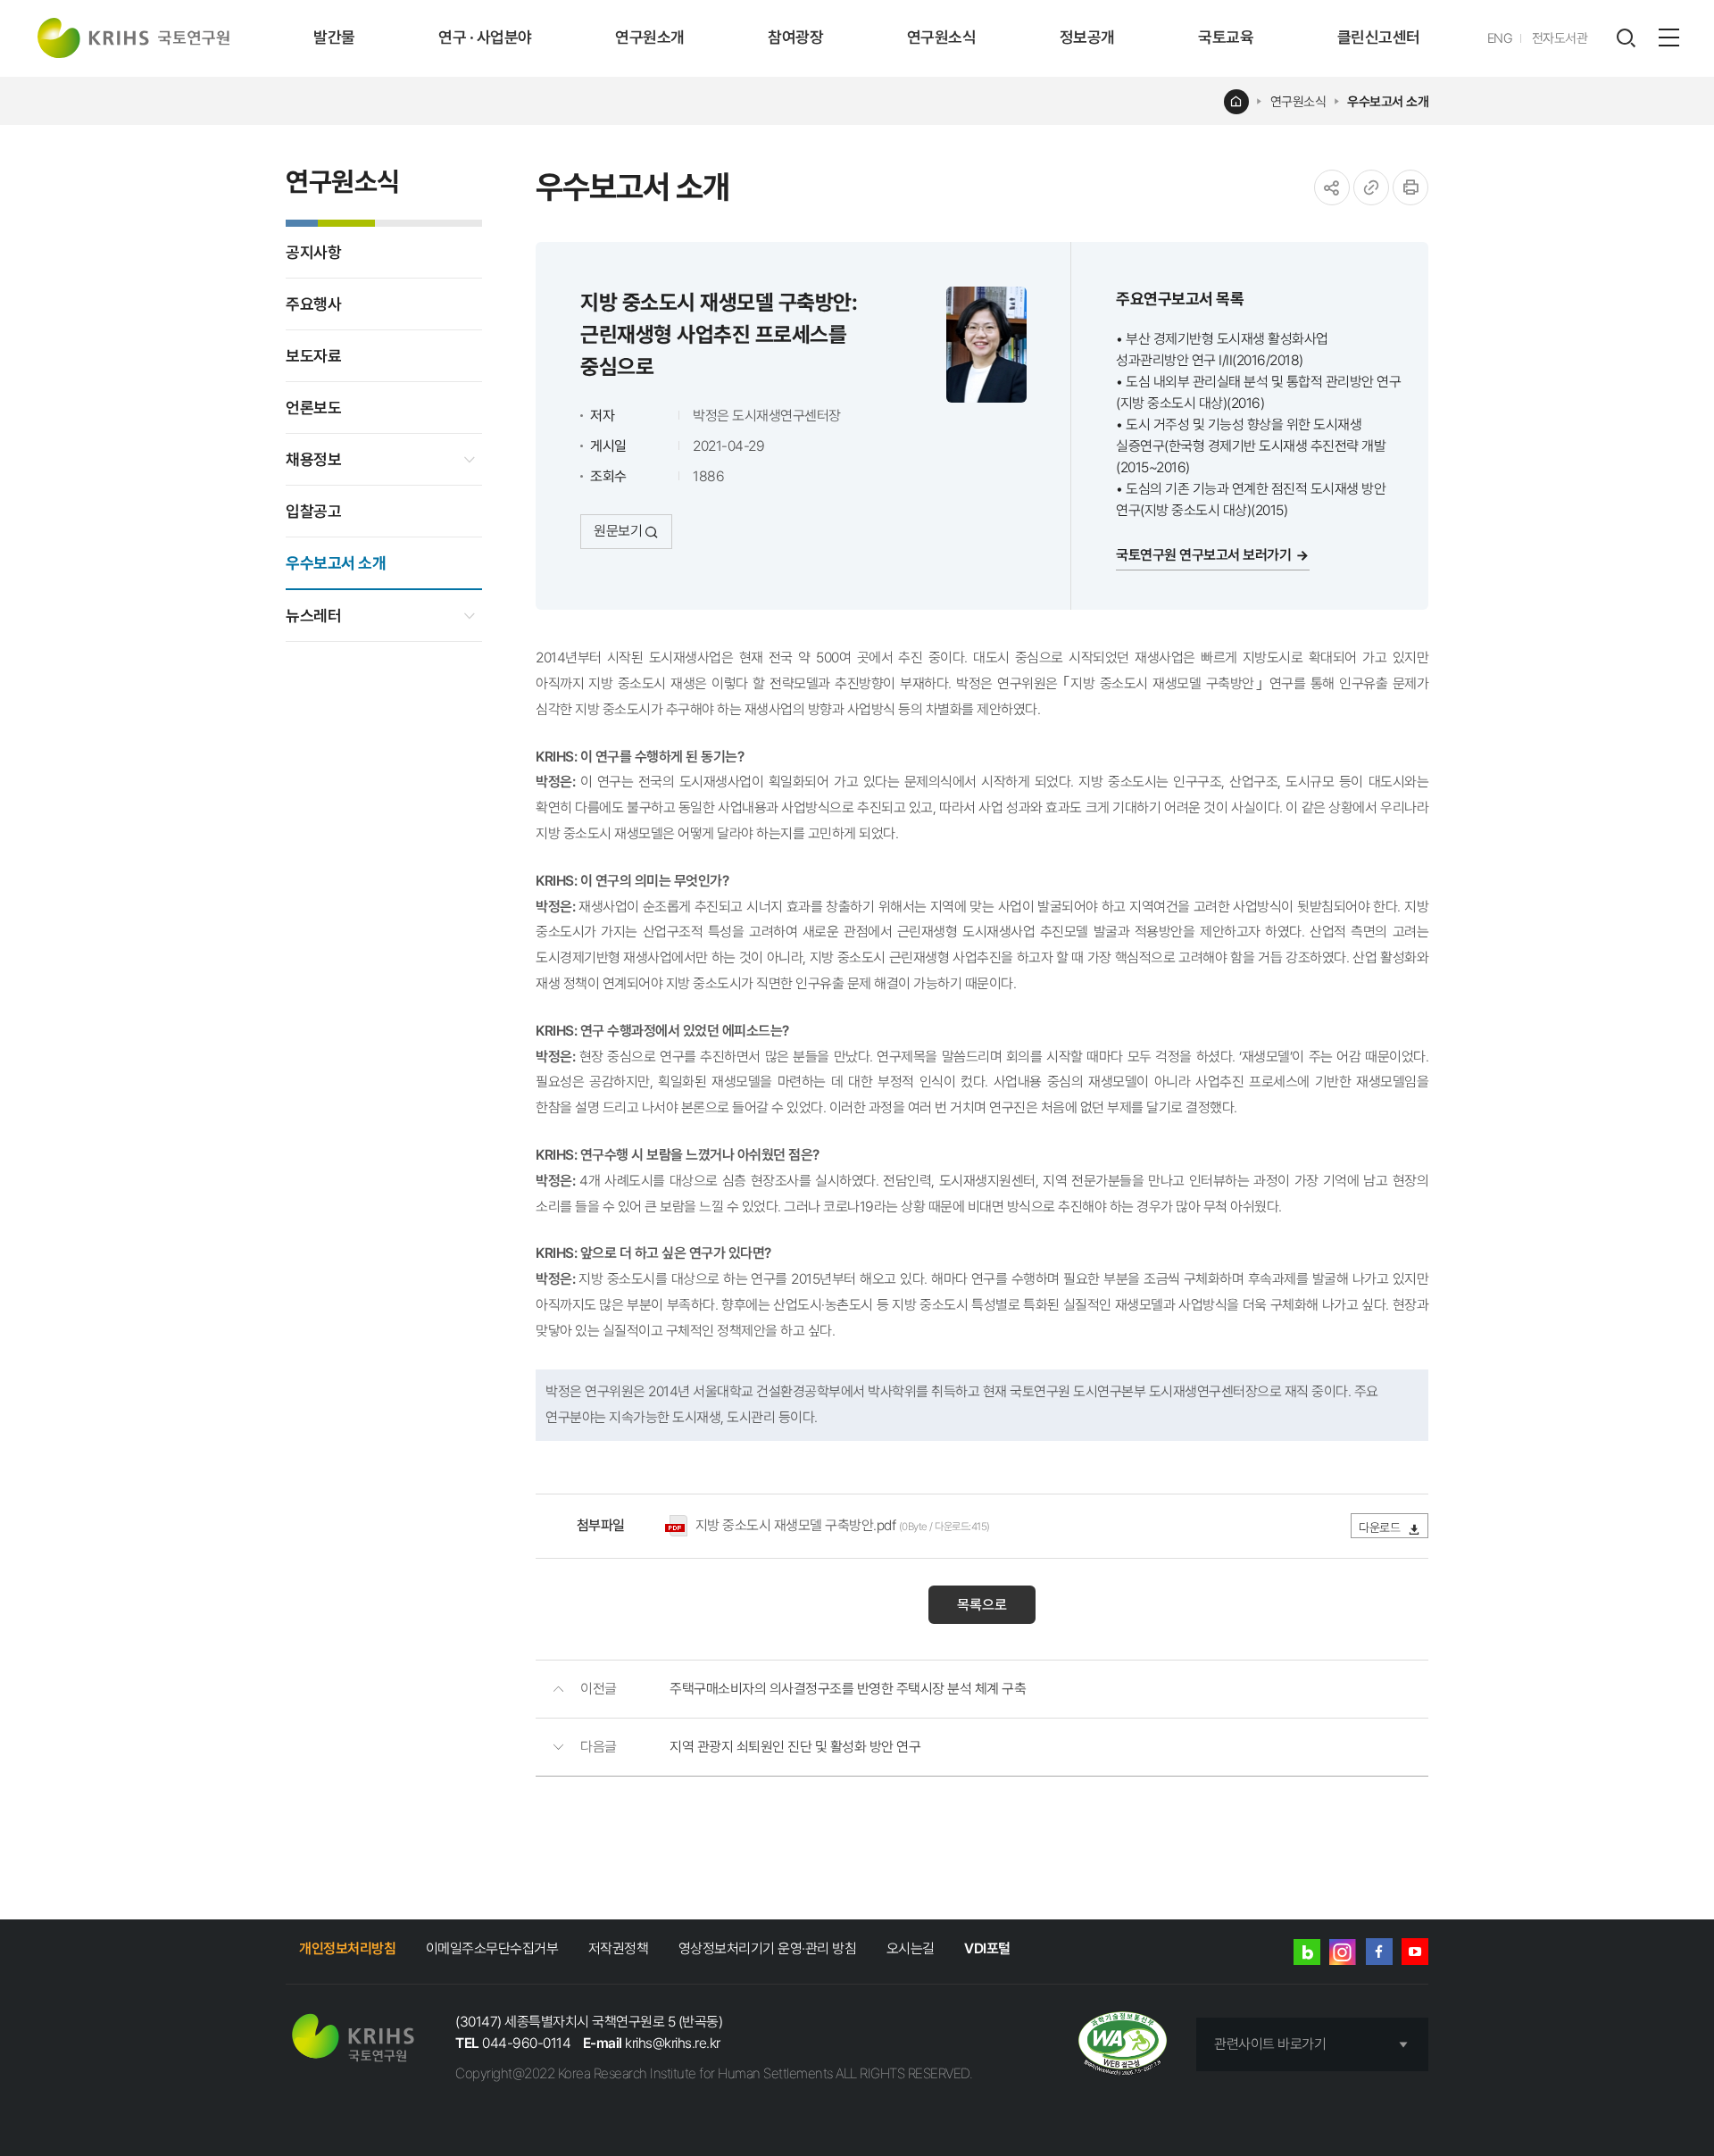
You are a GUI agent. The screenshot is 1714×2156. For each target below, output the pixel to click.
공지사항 (313, 252)
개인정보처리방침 (347, 1948)
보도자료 (313, 356)
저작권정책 (619, 1948)
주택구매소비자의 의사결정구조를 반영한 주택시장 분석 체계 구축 (848, 1689)
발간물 (334, 37)
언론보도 (313, 408)
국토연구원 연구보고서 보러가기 (1203, 555)
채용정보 (313, 459)
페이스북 (1379, 1952)
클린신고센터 (1379, 37)
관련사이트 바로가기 (1270, 2044)
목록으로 (982, 1605)
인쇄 (1410, 187)
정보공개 (1087, 37)
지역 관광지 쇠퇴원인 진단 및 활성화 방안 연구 (795, 1747)
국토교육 (1226, 37)
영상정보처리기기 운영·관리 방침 (768, 1948)
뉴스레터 (313, 616)
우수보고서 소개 (1388, 102)
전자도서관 (1560, 38)
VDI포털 (987, 1948)
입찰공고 (313, 511)
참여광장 (795, 37)
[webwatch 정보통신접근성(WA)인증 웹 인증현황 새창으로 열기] (1123, 2045)
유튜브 (1415, 1952)
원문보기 (618, 531)
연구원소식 (942, 37)
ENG (1500, 38)
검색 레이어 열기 (1626, 38)
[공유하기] (1332, 187)
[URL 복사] (1371, 187)
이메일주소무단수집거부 (492, 1948)
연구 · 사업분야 (485, 37)
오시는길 (911, 1948)
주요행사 (313, 304)
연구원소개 (650, 37)
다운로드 (1381, 1528)
